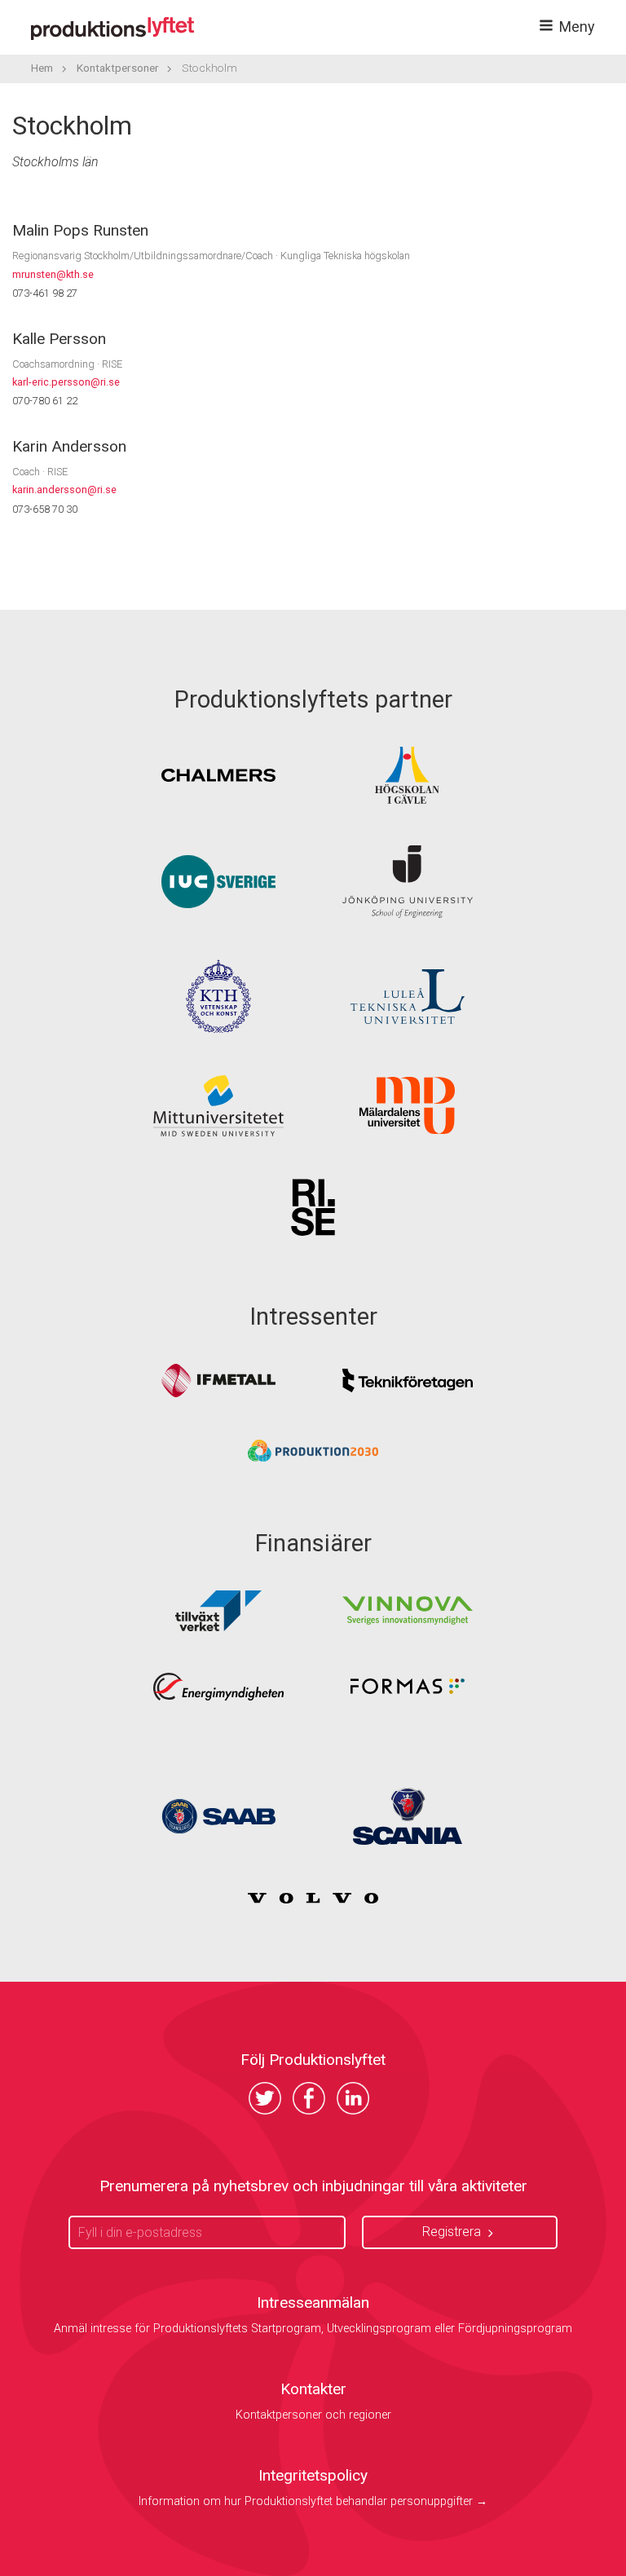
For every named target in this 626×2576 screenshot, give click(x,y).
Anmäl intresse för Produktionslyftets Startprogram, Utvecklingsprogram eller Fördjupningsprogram (313, 2329)
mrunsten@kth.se (53, 274)
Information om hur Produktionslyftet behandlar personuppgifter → (313, 2501)
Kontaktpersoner (118, 68)
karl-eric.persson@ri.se (66, 382)
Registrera (452, 2232)
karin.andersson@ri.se (64, 490)
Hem (42, 68)
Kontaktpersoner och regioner (313, 2415)
